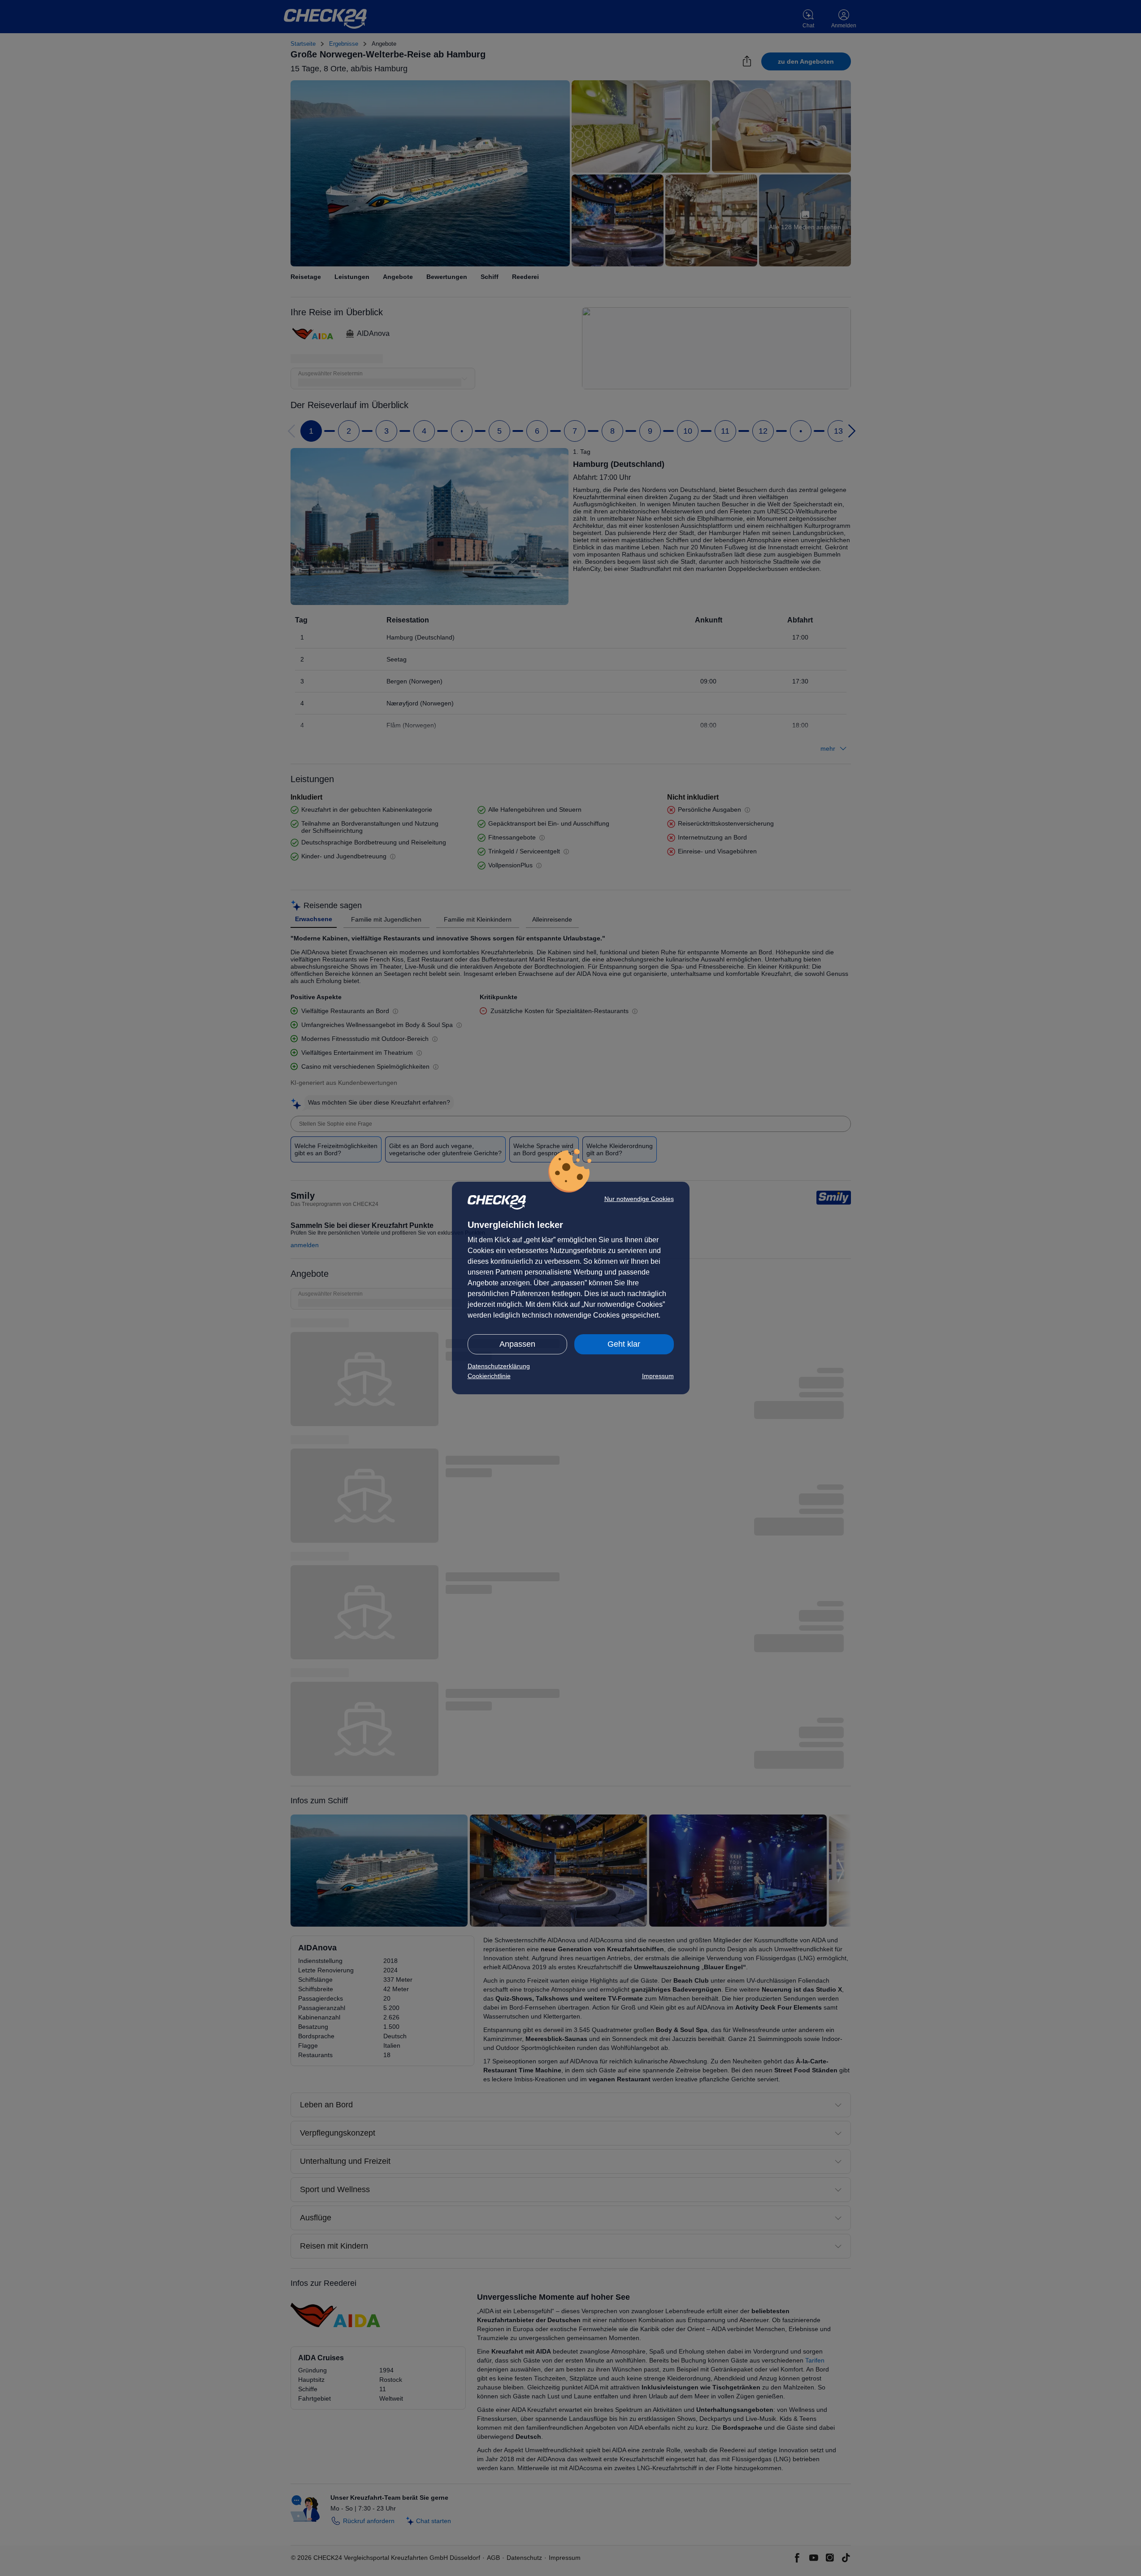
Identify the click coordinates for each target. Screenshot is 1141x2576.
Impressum (658, 1376)
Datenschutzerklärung (499, 1366)
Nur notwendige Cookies (639, 1199)
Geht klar (624, 1344)
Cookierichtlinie (489, 1376)
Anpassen (517, 1344)
